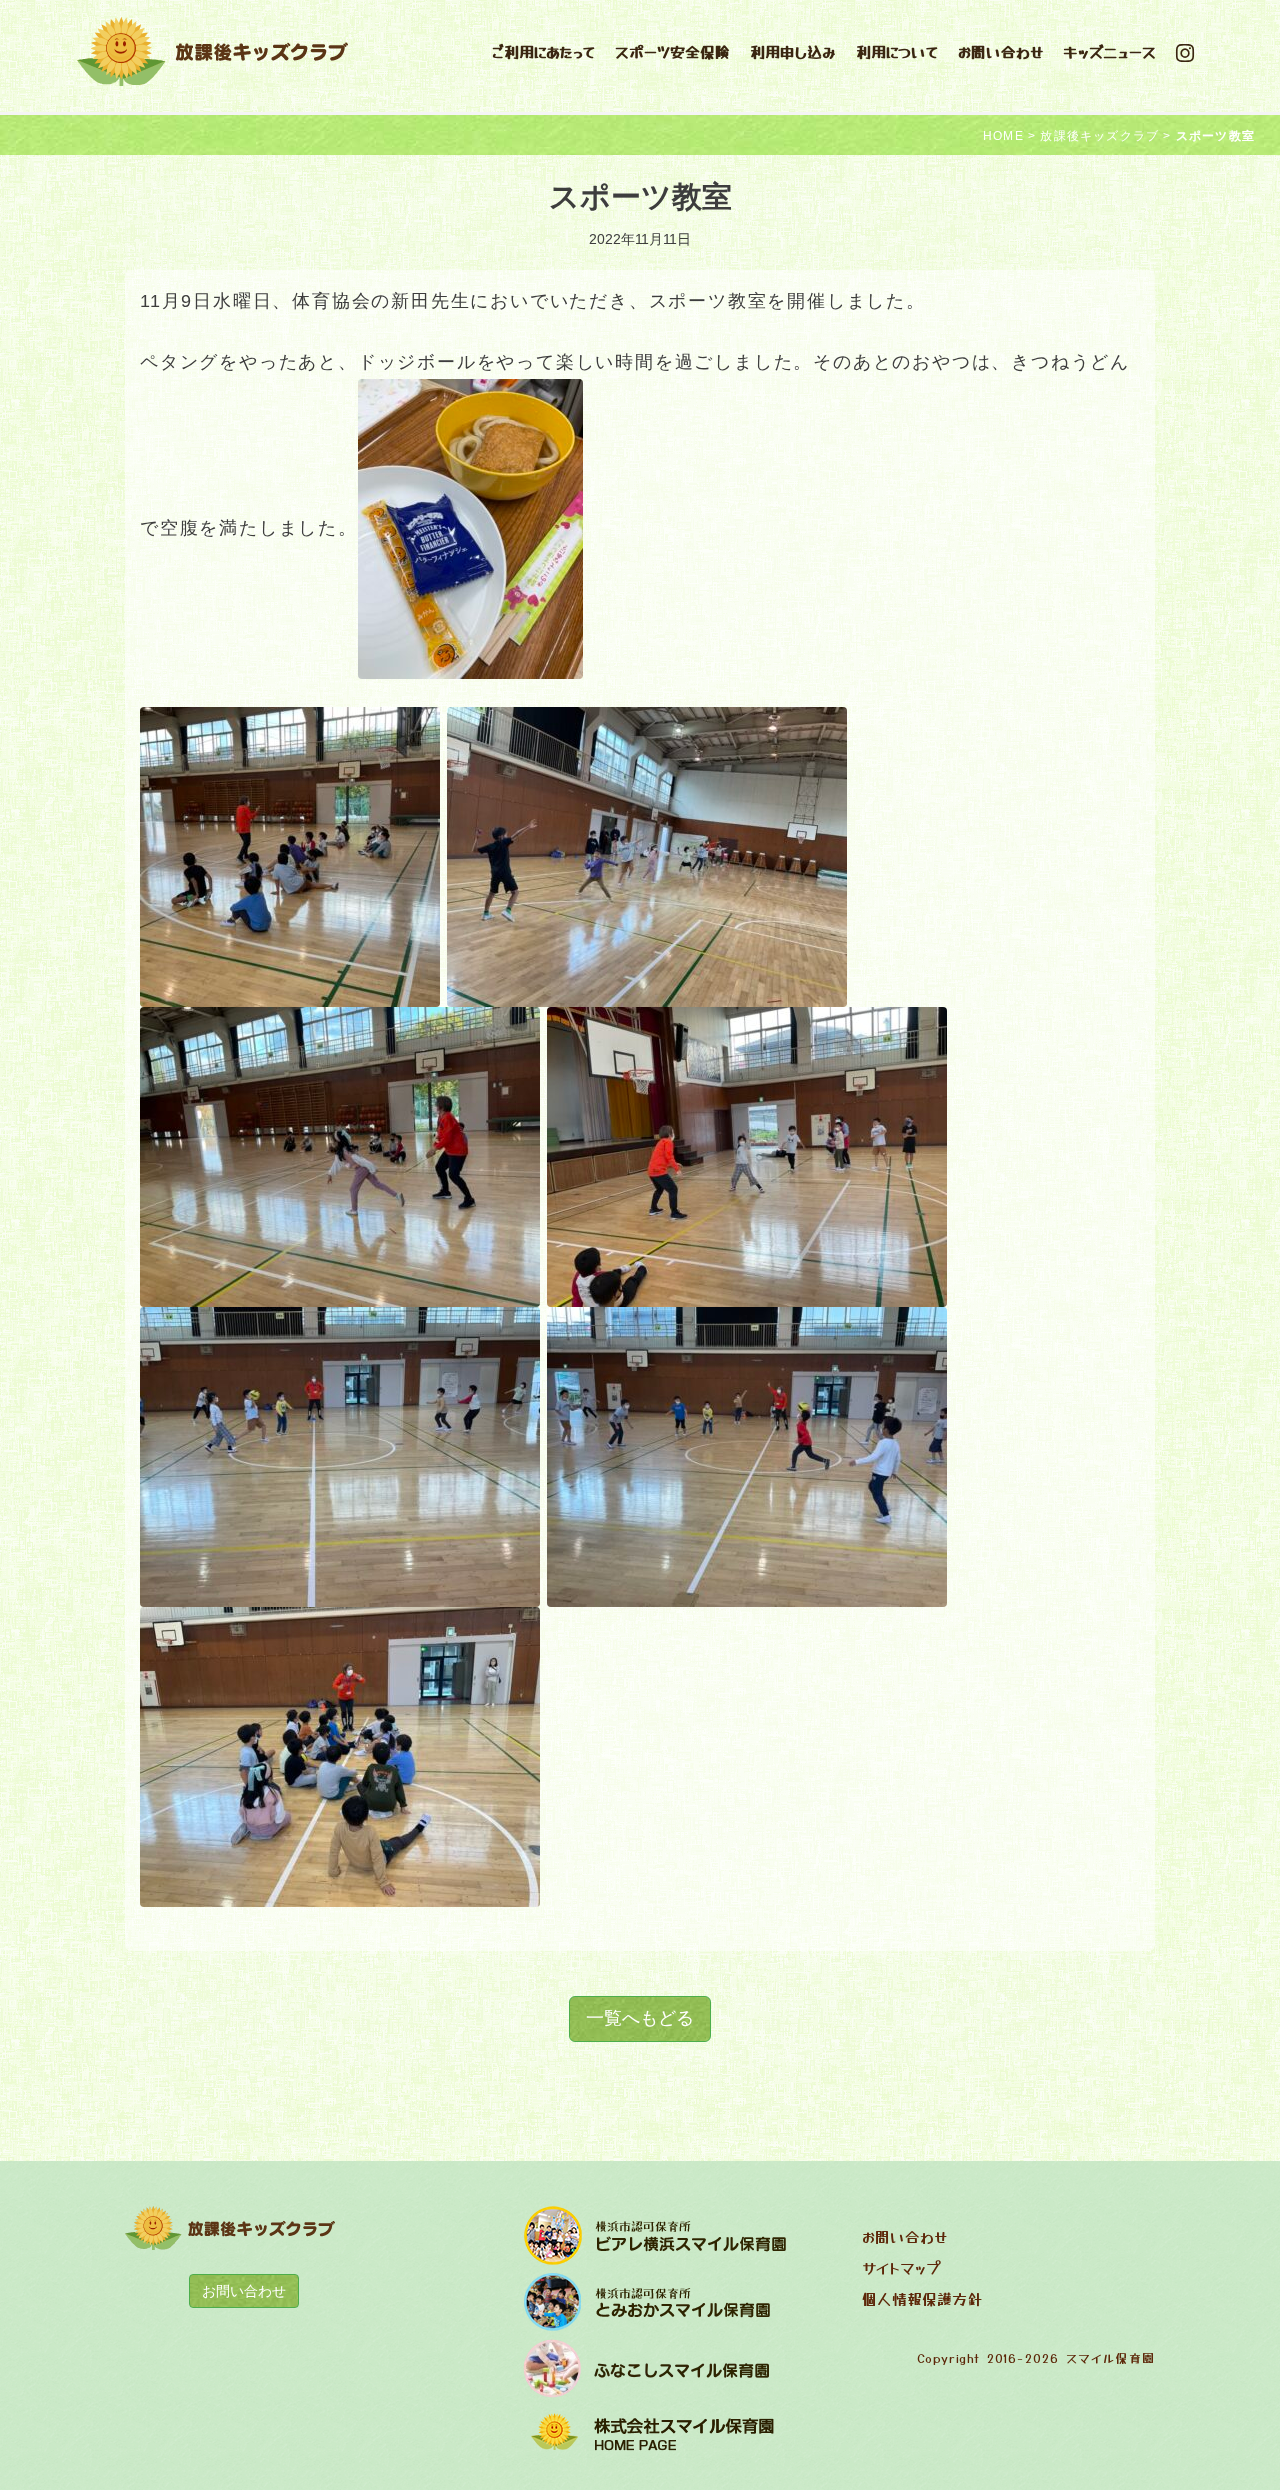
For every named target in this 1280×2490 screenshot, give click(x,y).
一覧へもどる (640, 2018)
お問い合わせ (1000, 51)
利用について (897, 51)
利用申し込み (793, 51)
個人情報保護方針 (922, 2298)
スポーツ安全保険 (672, 51)
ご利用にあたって (543, 51)
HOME (1003, 136)
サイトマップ (901, 2267)
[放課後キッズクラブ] (213, 49)
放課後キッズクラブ (1099, 136)
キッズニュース (1109, 51)
